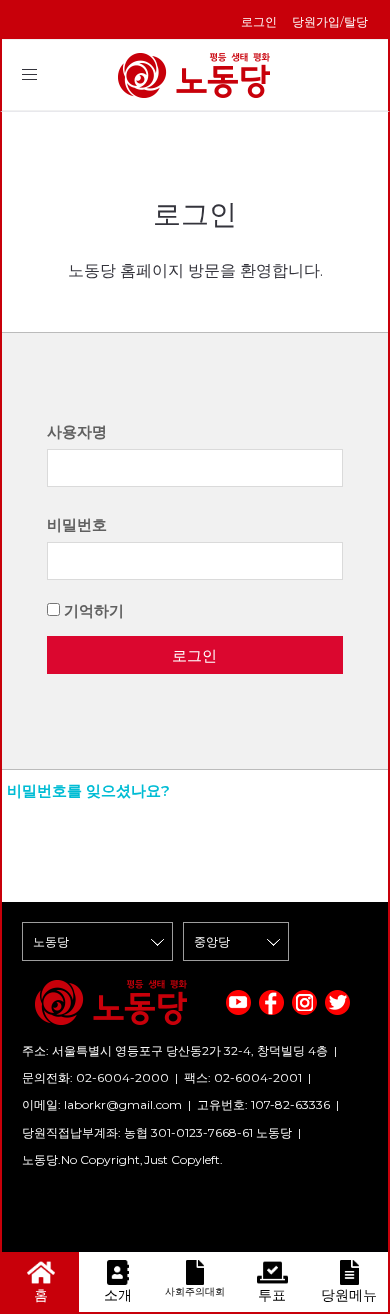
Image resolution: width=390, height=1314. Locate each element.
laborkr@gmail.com (123, 1104)
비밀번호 (77, 524)
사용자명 (77, 431)
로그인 (259, 21)
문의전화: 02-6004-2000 (95, 1077)
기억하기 (94, 610)
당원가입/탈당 (330, 21)
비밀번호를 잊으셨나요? (88, 790)
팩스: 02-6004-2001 (243, 1077)
